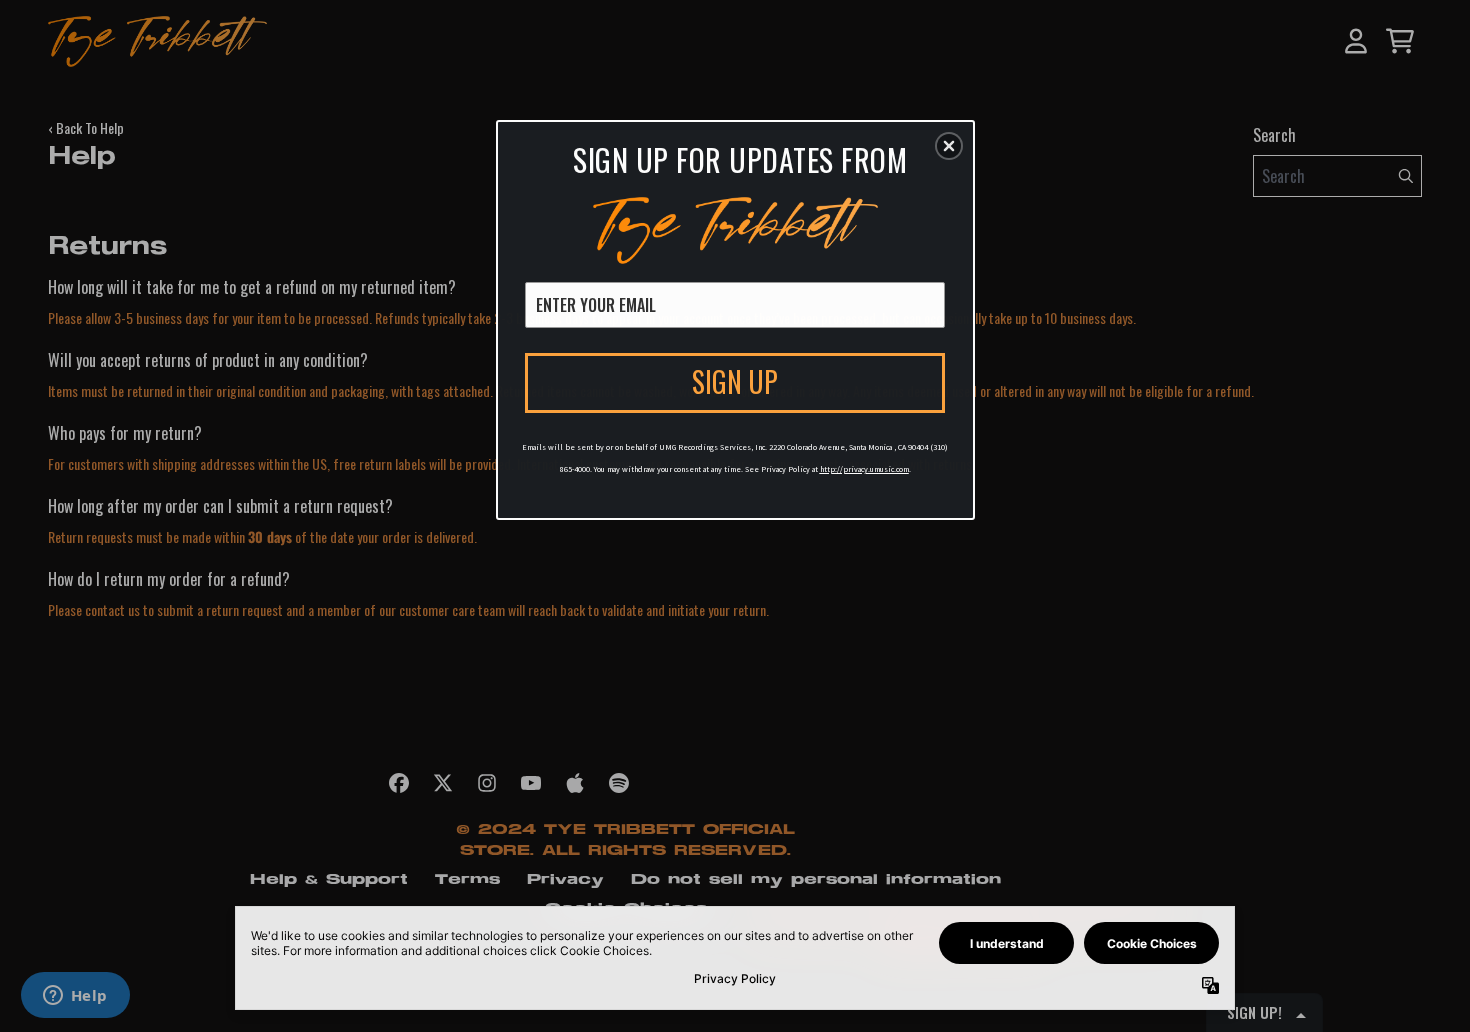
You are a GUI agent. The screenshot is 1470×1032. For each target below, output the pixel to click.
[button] (949, 146)
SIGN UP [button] (735, 381)
